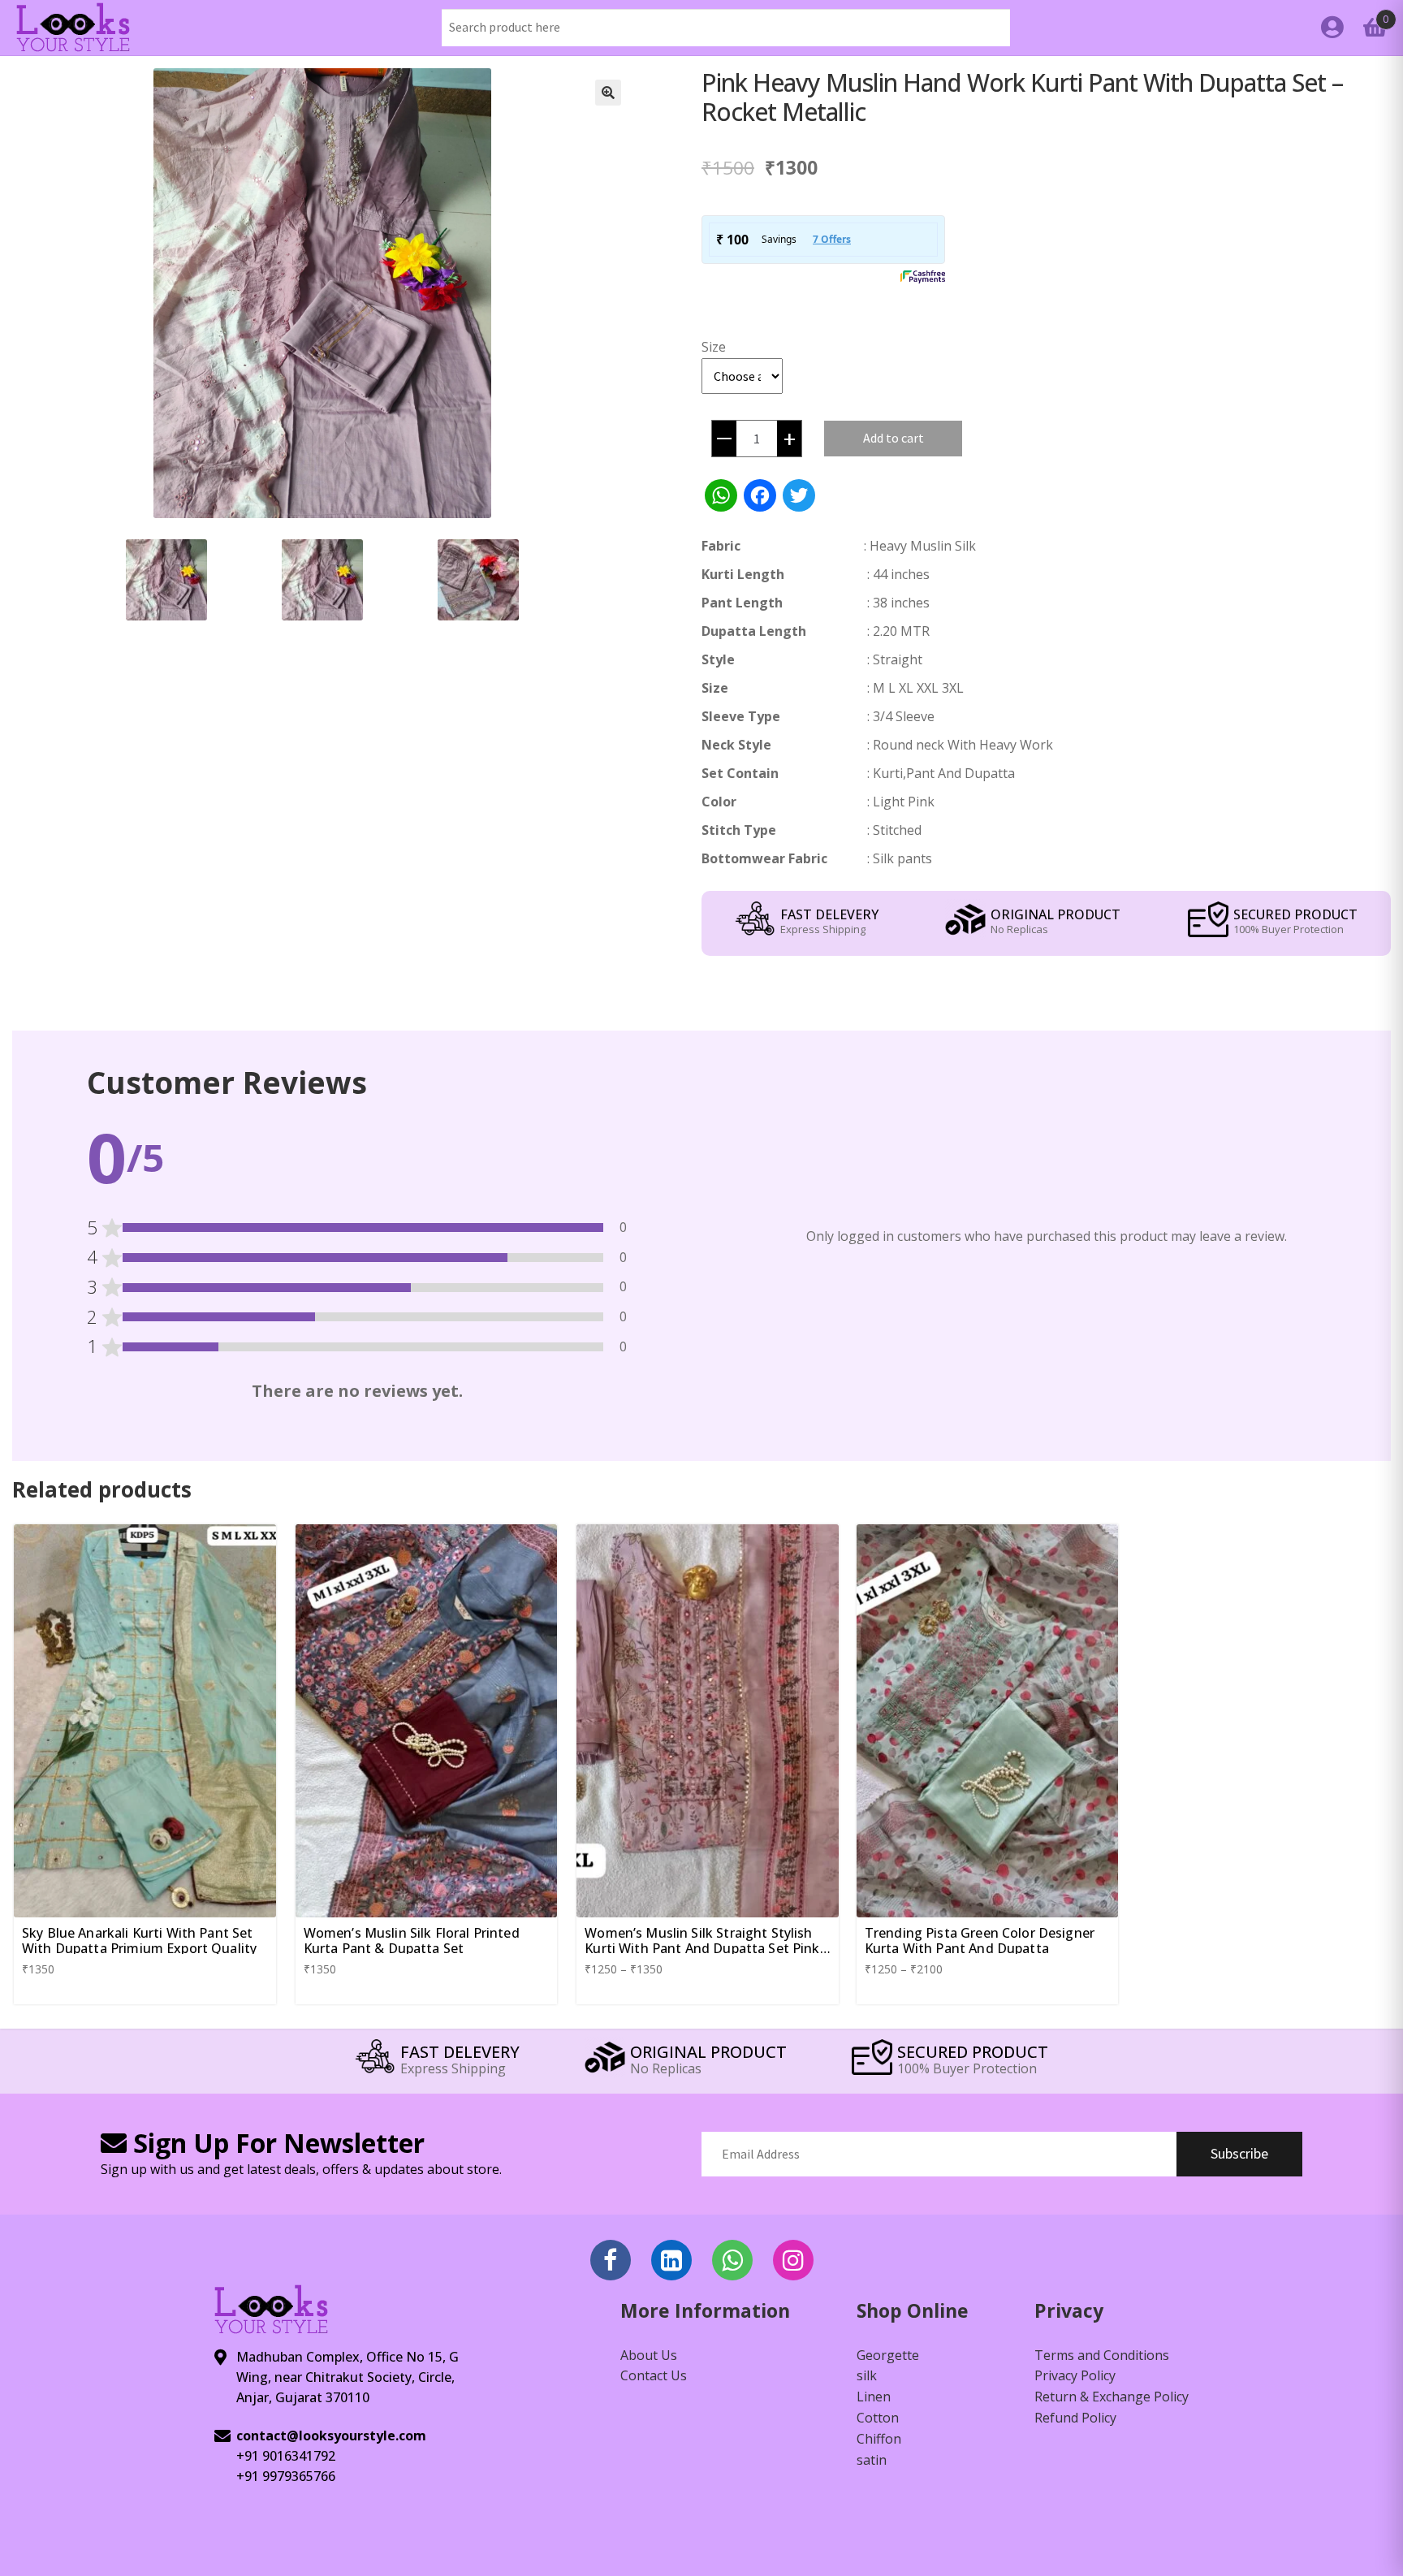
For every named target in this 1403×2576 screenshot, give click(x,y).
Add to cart (894, 438)
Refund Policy (1075, 2418)
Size (714, 347)
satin (872, 2460)
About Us (649, 2355)
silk (867, 2375)
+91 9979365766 (286, 2476)
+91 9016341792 (286, 2456)
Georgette (888, 2355)
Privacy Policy (1075, 2375)
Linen (874, 2397)
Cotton (878, 2418)
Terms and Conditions (1102, 2355)
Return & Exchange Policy (1112, 2397)
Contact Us (654, 2375)
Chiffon (879, 2439)
